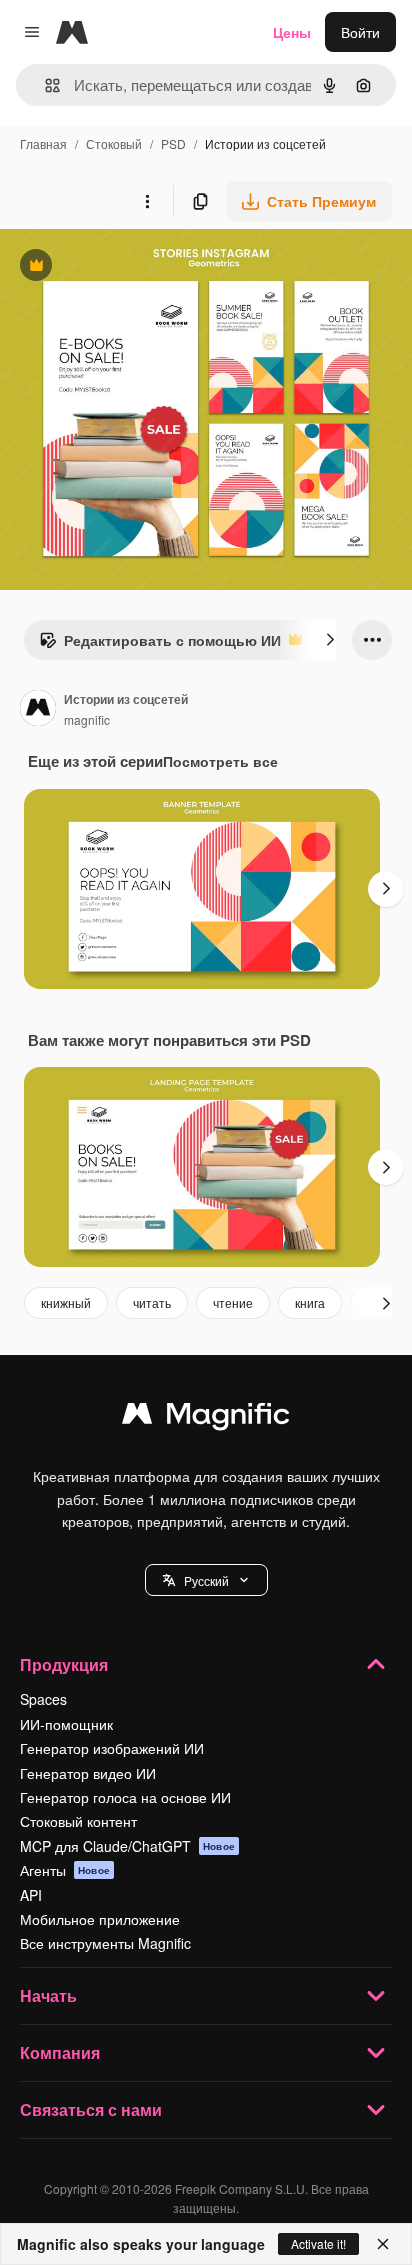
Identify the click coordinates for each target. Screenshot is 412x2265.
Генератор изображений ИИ (112, 1748)
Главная (43, 143)
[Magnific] (206, 1418)
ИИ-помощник (66, 1724)
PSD (173, 143)
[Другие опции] (147, 201)
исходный (134, 267)
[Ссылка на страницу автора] (38, 710)
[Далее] (330, 640)
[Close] (383, 2244)
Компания (60, 2052)
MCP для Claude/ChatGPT (127, 1846)
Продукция (64, 1664)
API (31, 1895)
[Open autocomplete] (44, 85)
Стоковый (114, 143)
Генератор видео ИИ (88, 1773)
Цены (292, 32)
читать (152, 1302)
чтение (233, 1302)
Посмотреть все (220, 761)
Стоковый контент (78, 1821)
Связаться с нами (91, 2109)
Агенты (65, 1870)
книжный (66, 1302)
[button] (206, 1580)
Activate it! (318, 2243)
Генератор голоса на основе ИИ (125, 1797)
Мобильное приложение (100, 1919)
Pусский (206, 1580)
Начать (48, 1995)
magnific (87, 719)
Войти (360, 32)
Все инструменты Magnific (105, 1943)
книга (310, 1302)
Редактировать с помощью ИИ (160, 645)
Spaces (43, 1699)
